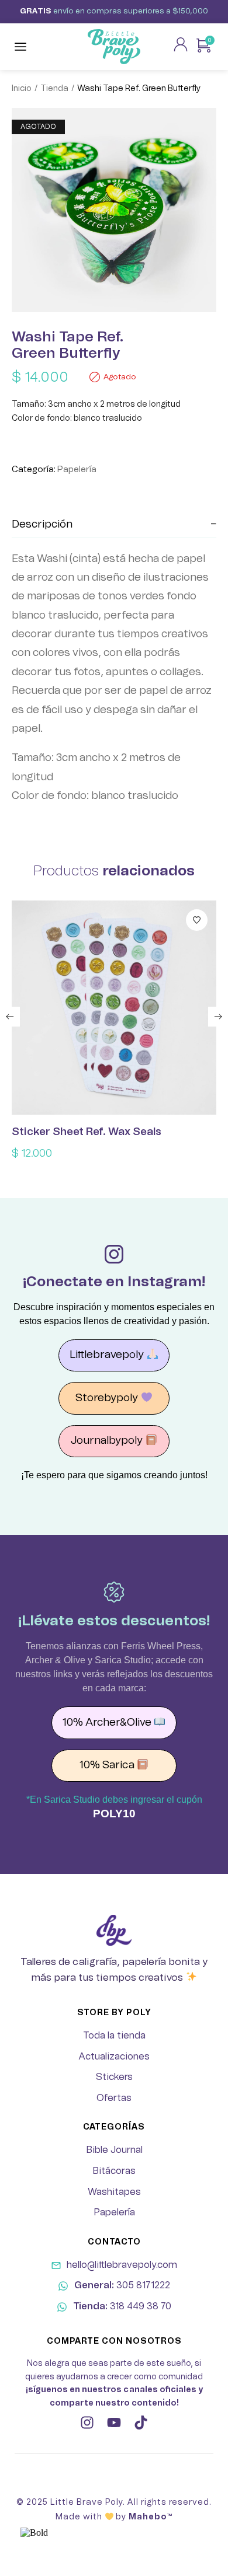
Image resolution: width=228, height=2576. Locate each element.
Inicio (22, 89)
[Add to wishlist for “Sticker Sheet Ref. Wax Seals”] (197, 920)
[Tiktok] (141, 2423)
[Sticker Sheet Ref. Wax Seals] (114, 1008)
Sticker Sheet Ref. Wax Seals (87, 1132)
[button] (10, 1017)
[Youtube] (114, 2423)
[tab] (114, 525)
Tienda (54, 89)
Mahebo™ (151, 2517)
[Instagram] (87, 2423)
